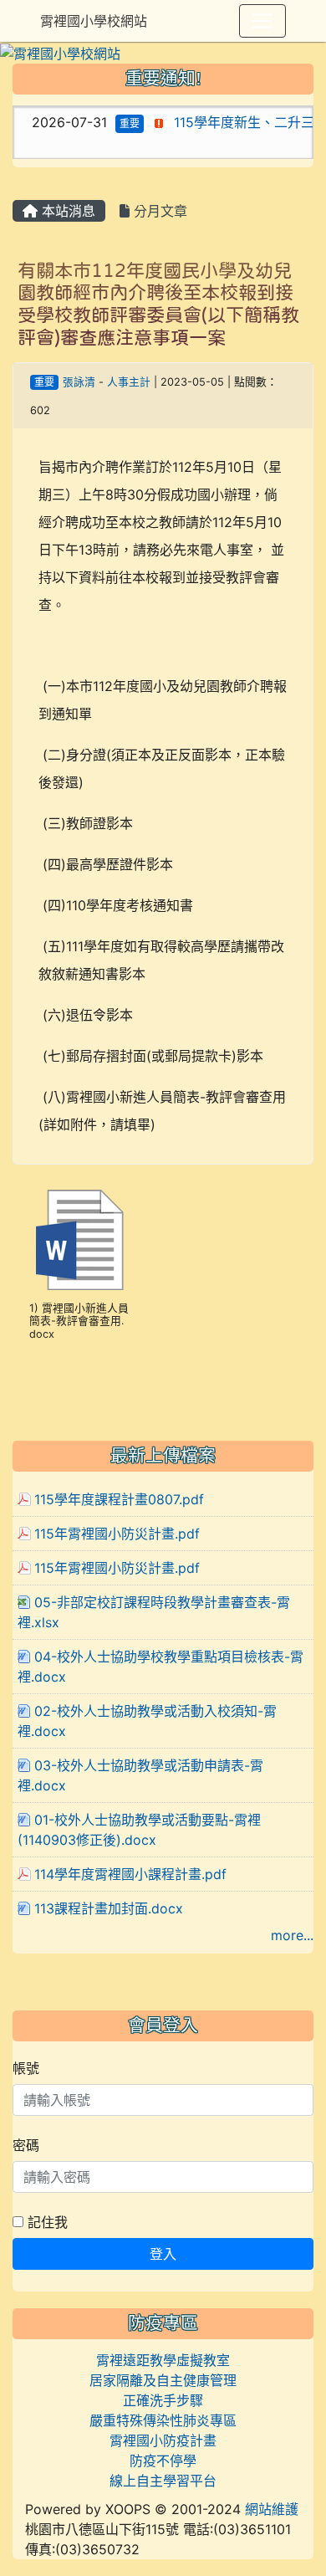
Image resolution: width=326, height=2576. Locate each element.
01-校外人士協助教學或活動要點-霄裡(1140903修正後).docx (139, 1830)
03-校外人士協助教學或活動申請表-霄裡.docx (140, 1775)
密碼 (26, 2145)
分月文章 (158, 211)
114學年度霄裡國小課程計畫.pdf (130, 1874)
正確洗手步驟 (163, 2400)
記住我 (46, 2222)
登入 (163, 2254)
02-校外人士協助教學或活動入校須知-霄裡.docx (147, 1721)
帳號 (26, 2068)
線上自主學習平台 (163, 2481)
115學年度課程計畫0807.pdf (119, 1499)
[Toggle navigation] (262, 21)
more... (292, 1935)
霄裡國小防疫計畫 (163, 2440)
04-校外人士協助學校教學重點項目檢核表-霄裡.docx (160, 1667)
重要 (117, 123)
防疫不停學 (163, 2461)
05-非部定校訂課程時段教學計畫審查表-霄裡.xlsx (154, 1612)
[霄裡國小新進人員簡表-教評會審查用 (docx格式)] (79, 1240)
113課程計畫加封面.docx (109, 1908)
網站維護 (272, 2509)
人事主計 (129, 382)
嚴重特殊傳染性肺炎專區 (163, 2420)
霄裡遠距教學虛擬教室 (163, 2360)
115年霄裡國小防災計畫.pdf (117, 1534)
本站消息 (66, 211)
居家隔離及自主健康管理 (163, 2380)
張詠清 (79, 382)
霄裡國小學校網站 (94, 21)
